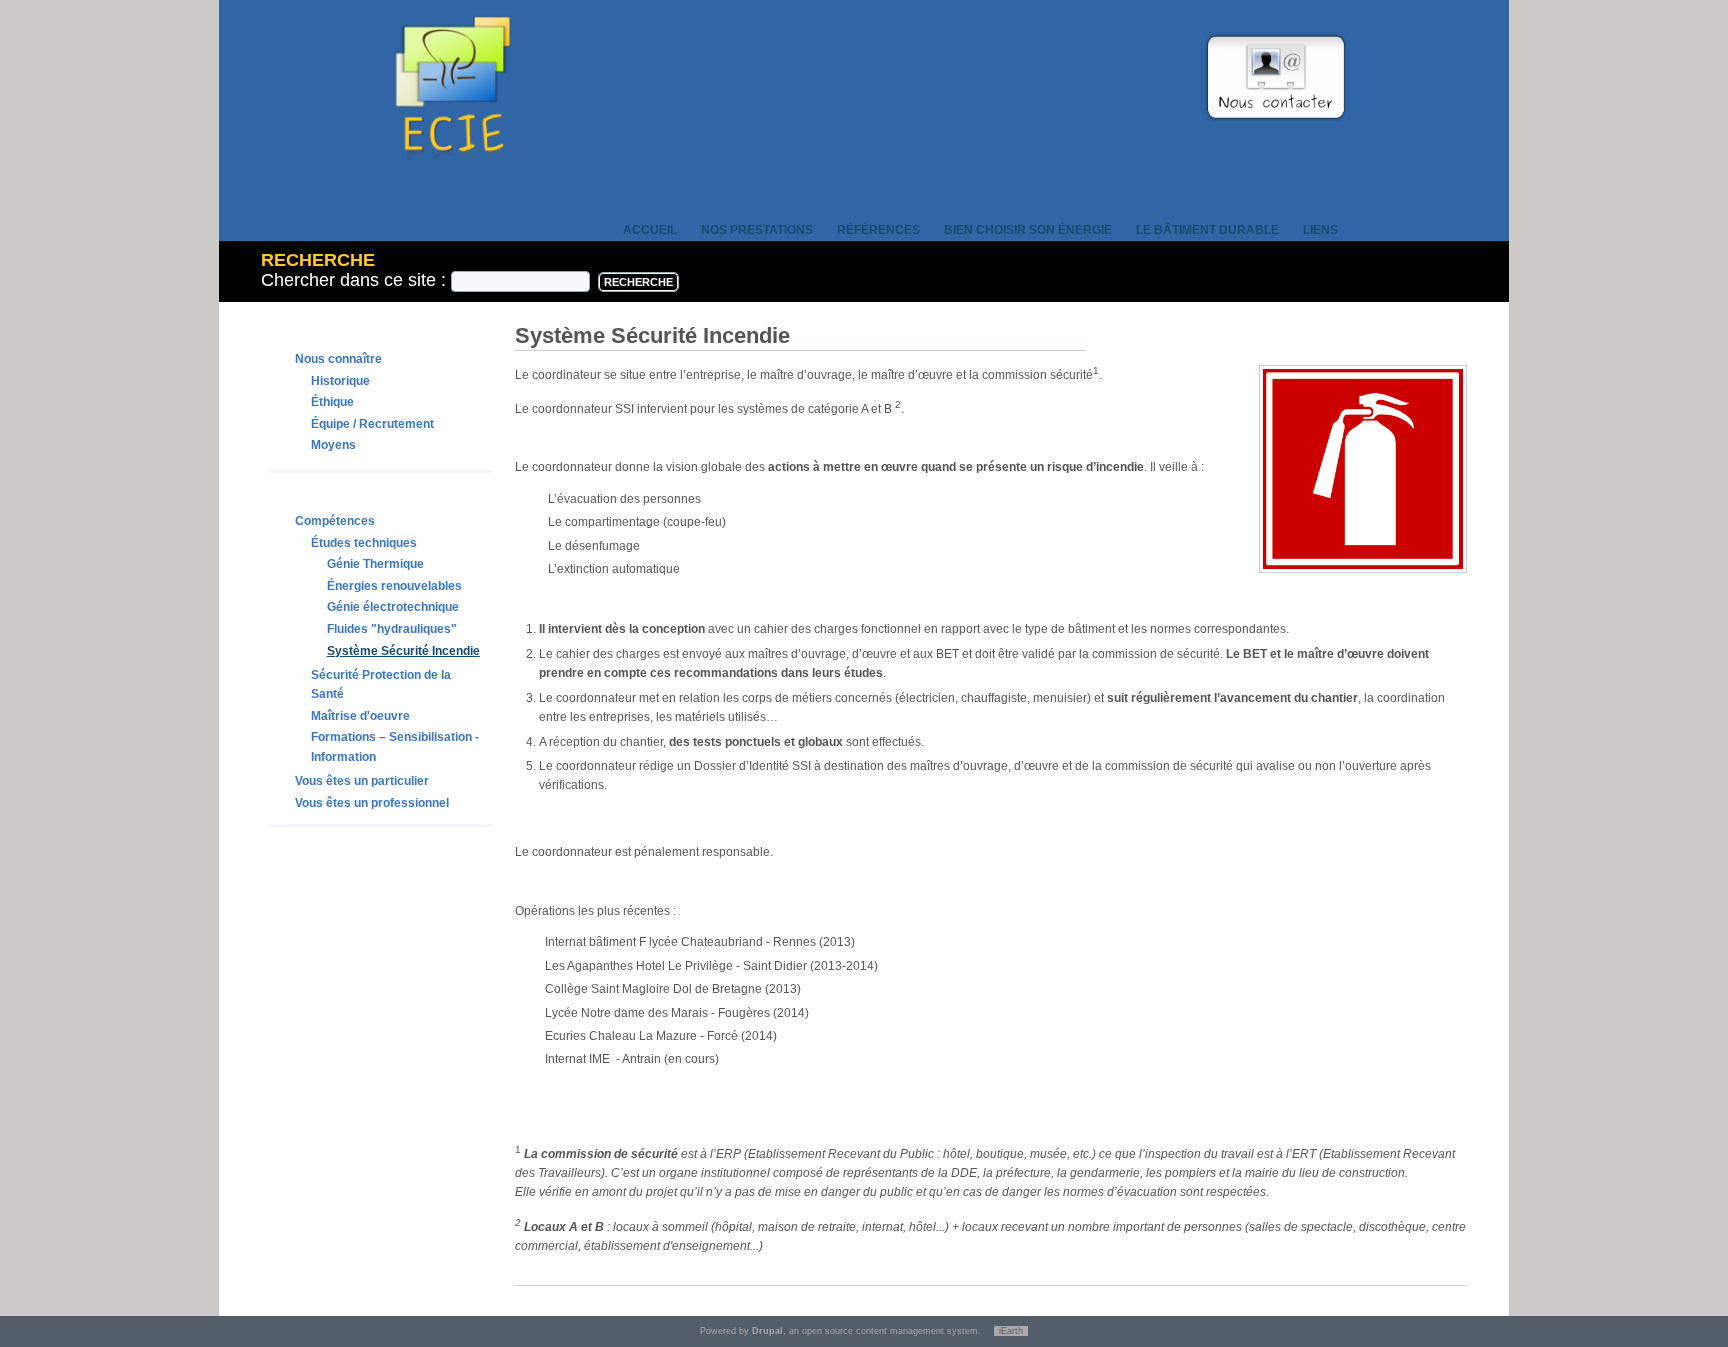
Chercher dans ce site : (356, 280)
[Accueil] (453, 188)
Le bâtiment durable (1207, 230)
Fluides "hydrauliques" (392, 629)
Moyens (333, 445)
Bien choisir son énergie (1028, 230)
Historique (340, 381)
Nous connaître (338, 359)
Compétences (335, 521)
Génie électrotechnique (393, 607)
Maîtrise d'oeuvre (360, 716)
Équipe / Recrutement (372, 424)
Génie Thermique (375, 564)
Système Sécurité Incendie (403, 651)
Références (878, 230)
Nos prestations (757, 230)
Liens (1320, 230)
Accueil (650, 230)
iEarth (1011, 1331)
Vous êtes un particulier (362, 781)
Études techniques (364, 543)
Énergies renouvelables (394, 586)
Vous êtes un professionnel (372, 803)
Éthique (332, 402)
